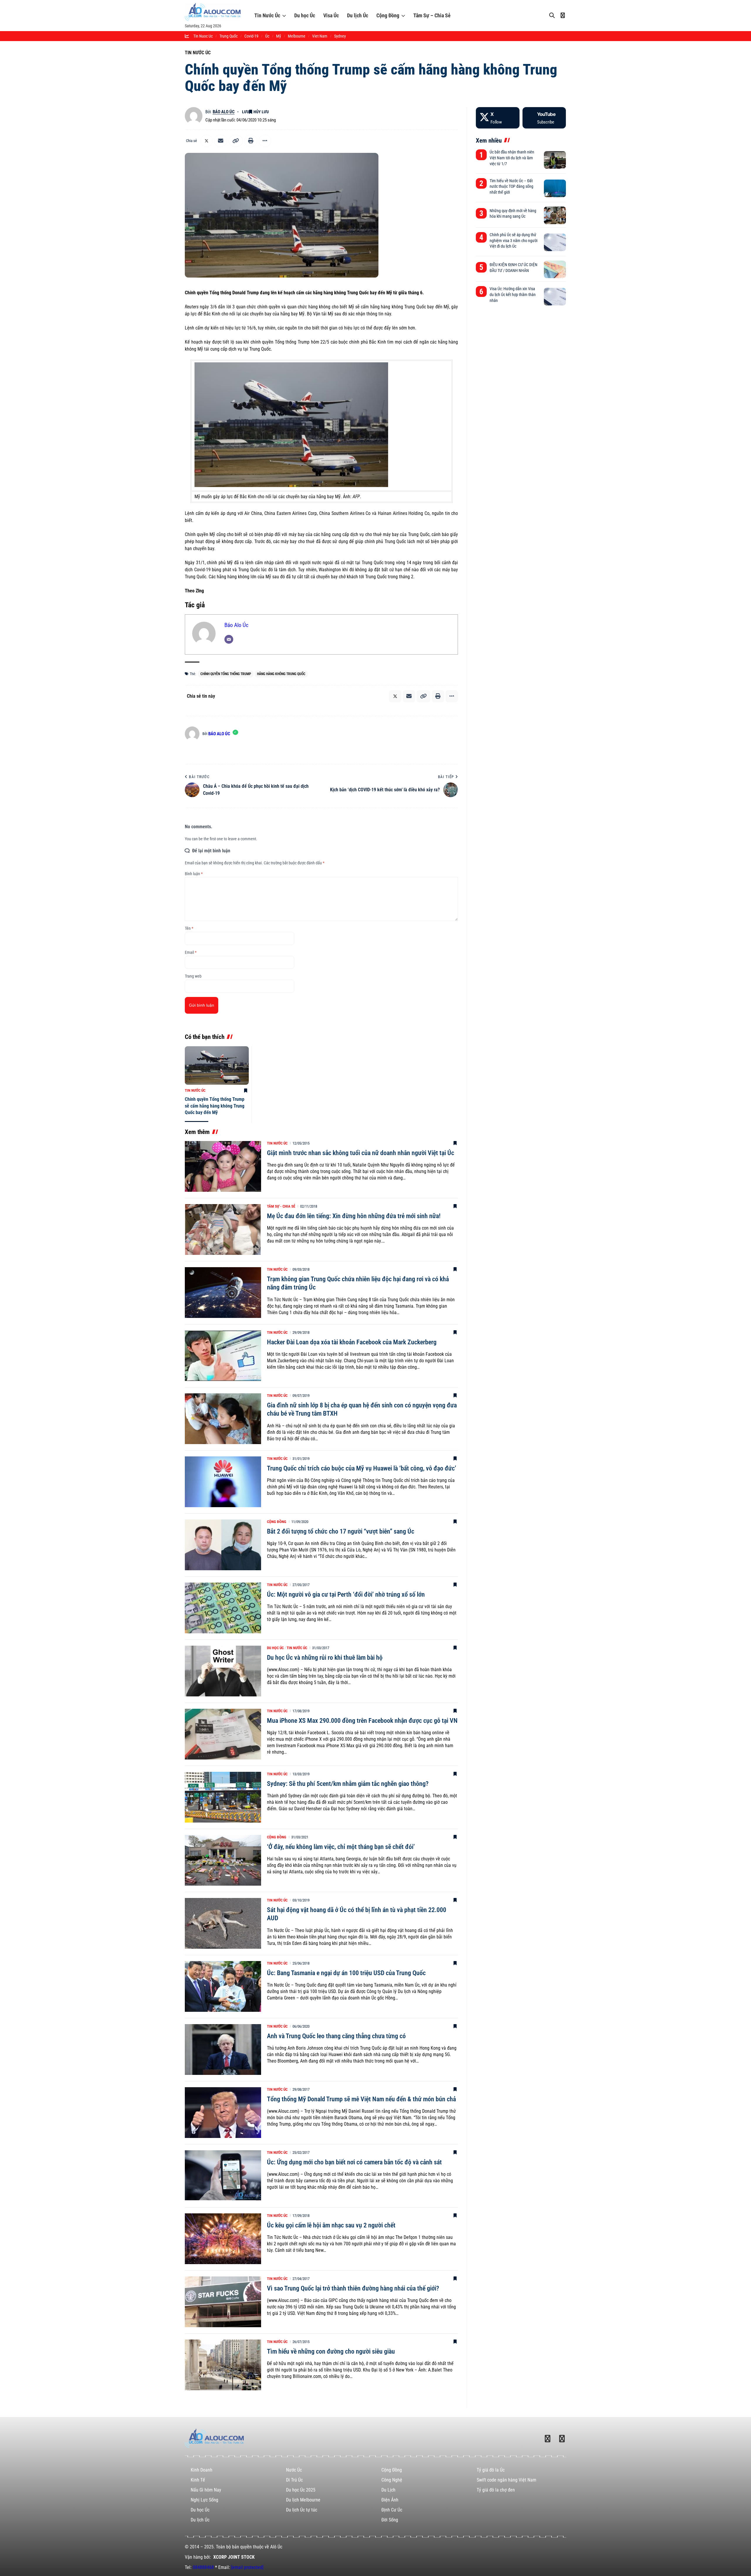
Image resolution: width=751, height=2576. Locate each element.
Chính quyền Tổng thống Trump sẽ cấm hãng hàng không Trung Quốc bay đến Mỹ (215, 1106)
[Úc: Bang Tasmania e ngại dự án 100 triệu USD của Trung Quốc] (223, 1986)
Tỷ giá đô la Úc (491, 2470)
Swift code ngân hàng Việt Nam (506, 2480)
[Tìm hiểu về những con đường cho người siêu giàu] (223, 2365)
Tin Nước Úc (267, 15)
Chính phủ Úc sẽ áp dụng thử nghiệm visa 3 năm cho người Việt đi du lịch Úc (514, 240)
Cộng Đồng (388, 15)
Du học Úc (305, 15)
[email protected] (247, 2567)
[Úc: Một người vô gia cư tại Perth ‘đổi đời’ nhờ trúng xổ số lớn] (223, 1608)
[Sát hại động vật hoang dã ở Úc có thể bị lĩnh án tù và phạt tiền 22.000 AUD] (223, 1923)
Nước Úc (294, 2470)
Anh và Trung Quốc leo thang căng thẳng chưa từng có (336, 2036)
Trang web (193, 976)
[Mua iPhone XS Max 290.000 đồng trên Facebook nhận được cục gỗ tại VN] (223, 1734)
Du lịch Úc (358, 15)
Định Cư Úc (392, 2510)
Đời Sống (390, 2520)
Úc (267, 36)
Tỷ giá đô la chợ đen (496, 2490)
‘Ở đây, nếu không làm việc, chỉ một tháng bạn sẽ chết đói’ (341, 1847)
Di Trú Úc (294, 2480)
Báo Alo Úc (224, 112)
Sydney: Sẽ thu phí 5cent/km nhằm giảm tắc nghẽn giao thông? (348, 1784)
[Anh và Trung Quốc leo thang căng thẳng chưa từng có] (223, 2050)
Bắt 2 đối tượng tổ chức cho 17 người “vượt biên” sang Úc (341, 1531)
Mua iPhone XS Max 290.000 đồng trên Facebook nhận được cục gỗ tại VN (362, 1721)
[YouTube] (544, 118)
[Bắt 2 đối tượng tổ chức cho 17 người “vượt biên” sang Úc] (223, 1545)
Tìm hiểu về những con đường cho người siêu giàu (331, 2351)
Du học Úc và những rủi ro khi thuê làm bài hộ (325, 1658)
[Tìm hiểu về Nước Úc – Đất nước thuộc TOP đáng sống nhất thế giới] (555, 188)
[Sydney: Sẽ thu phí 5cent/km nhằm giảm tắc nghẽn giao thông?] (223, 1797)
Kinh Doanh (202, 2470)
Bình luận (194, 874)
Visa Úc (331, 15)
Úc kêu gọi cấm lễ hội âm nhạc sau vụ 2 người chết (331, 2225)
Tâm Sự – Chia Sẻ (432, 15)
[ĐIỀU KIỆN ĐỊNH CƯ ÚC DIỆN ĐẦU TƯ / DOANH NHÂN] (555, 269)
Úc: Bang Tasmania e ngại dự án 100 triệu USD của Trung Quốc (346, 1973)
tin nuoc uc (203, 36)
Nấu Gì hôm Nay (206, 2490)
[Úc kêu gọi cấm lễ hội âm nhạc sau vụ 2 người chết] (223, 2239)
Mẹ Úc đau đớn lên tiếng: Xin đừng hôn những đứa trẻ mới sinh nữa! (354, 1216)
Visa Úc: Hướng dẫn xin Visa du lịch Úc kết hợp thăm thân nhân (513, 294)
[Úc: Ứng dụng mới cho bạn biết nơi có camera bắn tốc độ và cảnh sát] (223, 2176)
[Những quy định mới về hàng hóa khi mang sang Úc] (555, 215)
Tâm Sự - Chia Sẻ (281, 1206)
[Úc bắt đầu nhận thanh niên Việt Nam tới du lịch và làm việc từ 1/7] (555, 160)
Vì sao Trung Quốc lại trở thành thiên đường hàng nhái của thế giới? (353, 2288)
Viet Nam (320, 36)
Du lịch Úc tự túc (302, 2510)
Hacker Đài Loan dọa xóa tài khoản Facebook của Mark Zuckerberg (352, 1342)
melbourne (297, 36)
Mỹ (279, 36)
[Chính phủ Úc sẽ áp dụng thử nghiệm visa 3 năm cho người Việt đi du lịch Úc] (555, 242)
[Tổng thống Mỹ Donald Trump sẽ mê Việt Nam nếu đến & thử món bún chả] (223, 2113)
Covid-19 (251, 36)
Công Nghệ (392, 2480)
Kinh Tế (198, 2480)
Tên (189, 928)
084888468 (203, 2567)
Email (191, 952)
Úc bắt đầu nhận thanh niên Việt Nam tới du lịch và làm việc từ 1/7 (512, 158)
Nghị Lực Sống (204, 2500)
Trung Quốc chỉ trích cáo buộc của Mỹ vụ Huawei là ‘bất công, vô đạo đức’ (362, 1468)
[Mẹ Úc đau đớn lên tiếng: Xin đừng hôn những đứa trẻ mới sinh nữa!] (223, 1229)
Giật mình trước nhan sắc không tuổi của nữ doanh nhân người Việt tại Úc (361, 1153)
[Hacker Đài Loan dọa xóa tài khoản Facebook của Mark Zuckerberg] (223, 1356)
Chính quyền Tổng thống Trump (226, 674)
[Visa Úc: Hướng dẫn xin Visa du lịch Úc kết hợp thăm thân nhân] (555, 297)
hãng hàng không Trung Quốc (281, 674)
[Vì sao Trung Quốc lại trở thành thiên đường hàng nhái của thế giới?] (223, 2302)
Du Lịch (388, 2490)
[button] (236, 141)
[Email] (221, 141)
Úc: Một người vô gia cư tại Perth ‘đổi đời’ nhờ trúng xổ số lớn (346, 1594)
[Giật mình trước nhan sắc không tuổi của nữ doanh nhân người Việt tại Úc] (223, 1166)
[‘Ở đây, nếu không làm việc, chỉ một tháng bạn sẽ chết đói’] (223, 1860)
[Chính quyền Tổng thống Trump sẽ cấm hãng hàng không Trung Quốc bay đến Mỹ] (217, 1065)
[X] (498, 118)
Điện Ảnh (390, 2500)
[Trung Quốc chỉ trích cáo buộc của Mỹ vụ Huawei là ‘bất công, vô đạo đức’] (223, 1482)
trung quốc (229, 36)
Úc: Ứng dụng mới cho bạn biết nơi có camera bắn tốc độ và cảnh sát (354, 2162)
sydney (340, 36)
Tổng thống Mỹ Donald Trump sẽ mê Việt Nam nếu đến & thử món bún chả (361, 2099)
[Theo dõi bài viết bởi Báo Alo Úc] (194, 116)
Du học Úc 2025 (301, 2490)
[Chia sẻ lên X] (207, 141)
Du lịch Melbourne (303, 2500)
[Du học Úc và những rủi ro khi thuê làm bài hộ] (223, 1671)
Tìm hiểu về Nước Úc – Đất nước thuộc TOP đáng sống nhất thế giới (511, 186)
